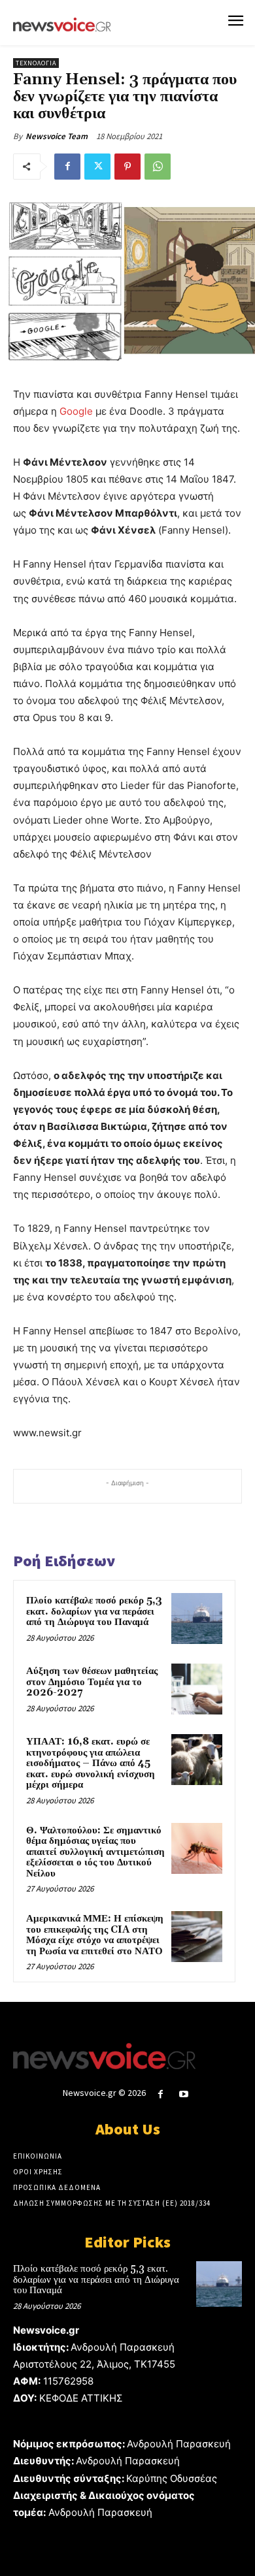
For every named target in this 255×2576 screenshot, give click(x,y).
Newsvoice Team (57, 136)
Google (76, 411)
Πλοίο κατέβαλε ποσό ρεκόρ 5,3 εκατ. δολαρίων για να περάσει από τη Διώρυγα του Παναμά (94, 1611)
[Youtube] (184, 2094)
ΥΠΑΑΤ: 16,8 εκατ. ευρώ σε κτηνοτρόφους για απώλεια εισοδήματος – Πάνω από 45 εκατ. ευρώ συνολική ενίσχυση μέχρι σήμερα (91, 1763)
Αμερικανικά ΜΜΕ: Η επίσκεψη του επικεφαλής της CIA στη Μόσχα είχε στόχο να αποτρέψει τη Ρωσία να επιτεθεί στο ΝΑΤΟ (95, 1935)
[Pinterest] (127, 167)
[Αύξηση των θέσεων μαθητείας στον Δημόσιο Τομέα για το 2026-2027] (197, 1689)
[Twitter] (97, 167)
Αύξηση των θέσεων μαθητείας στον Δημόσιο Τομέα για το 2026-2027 (92, 1682)
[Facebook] (67, 167)
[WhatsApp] (158, 167)
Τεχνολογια (36, 63)
